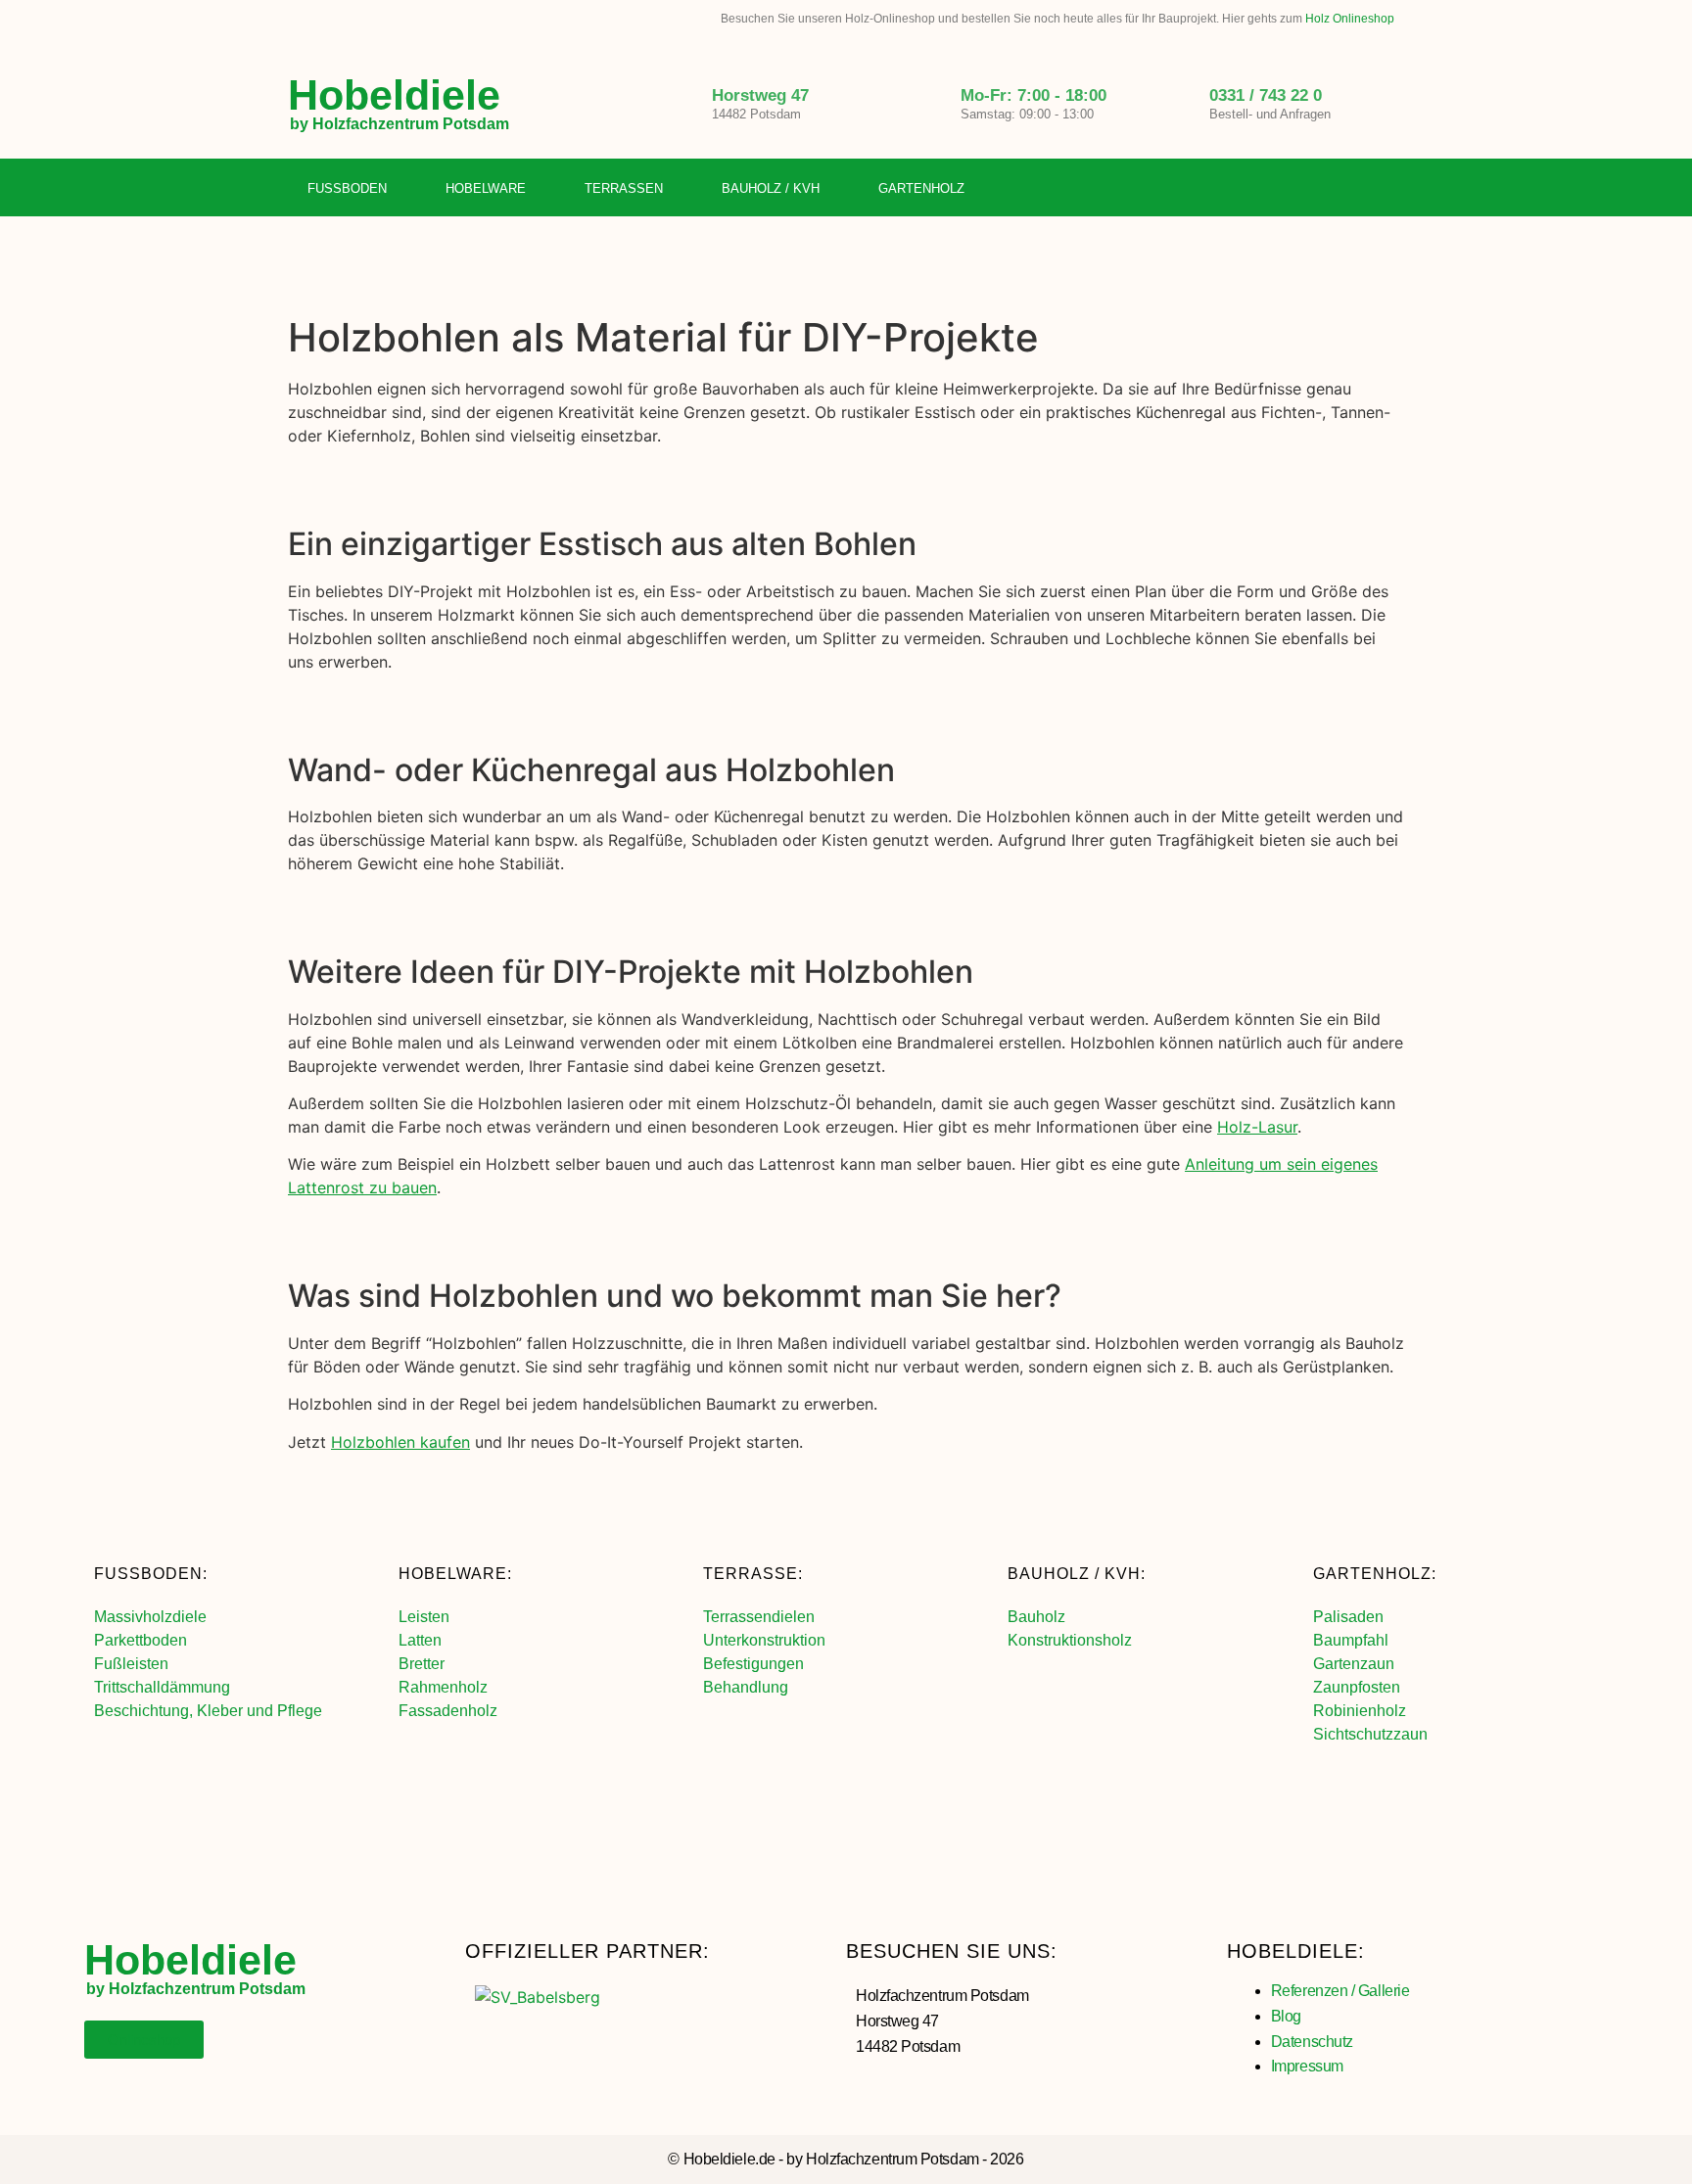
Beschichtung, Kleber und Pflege (208, 1711)
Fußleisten (131, 1664)
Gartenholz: (1375, 1574)
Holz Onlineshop (1350, 19)
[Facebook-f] (1309, 189)
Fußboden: (151, 1574)
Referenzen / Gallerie (1340, 1991)
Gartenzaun (1354, 1664)
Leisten (424, 1617)
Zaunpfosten (1357, 1687)
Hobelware (486, 188)
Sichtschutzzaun (1370, 1734)
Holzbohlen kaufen (400, 1442)
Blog (1286, 2016)
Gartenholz (921, 188)
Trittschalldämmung (162, 1687)
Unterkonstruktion (764, 1640)
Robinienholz (1360, 1711)
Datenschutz (1312, 2042)
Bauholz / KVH (771, 188)
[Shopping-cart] (1389, 189)
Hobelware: (455, 1574)
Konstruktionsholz (1070, 1640)
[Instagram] (1349, 189)
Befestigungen (753, 1664)
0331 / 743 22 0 (1266, 95)
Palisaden (1348, 1617)
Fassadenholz (448, 1711)
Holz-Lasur (1257, 1127)
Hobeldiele (394, 95)
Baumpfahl (1351, 1640)
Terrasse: (753, 1574)
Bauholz (1036, 1617)
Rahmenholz (443, 1687)
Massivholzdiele (150, 1617)
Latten (420, 1640)
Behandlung (746, 1687)
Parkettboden (141, 1640)
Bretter (422, 1664)
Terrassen (624, 188)
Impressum (1307, 2066)
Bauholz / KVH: (1077, 1574)
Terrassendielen (759, 1617)
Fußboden (347, 188)
